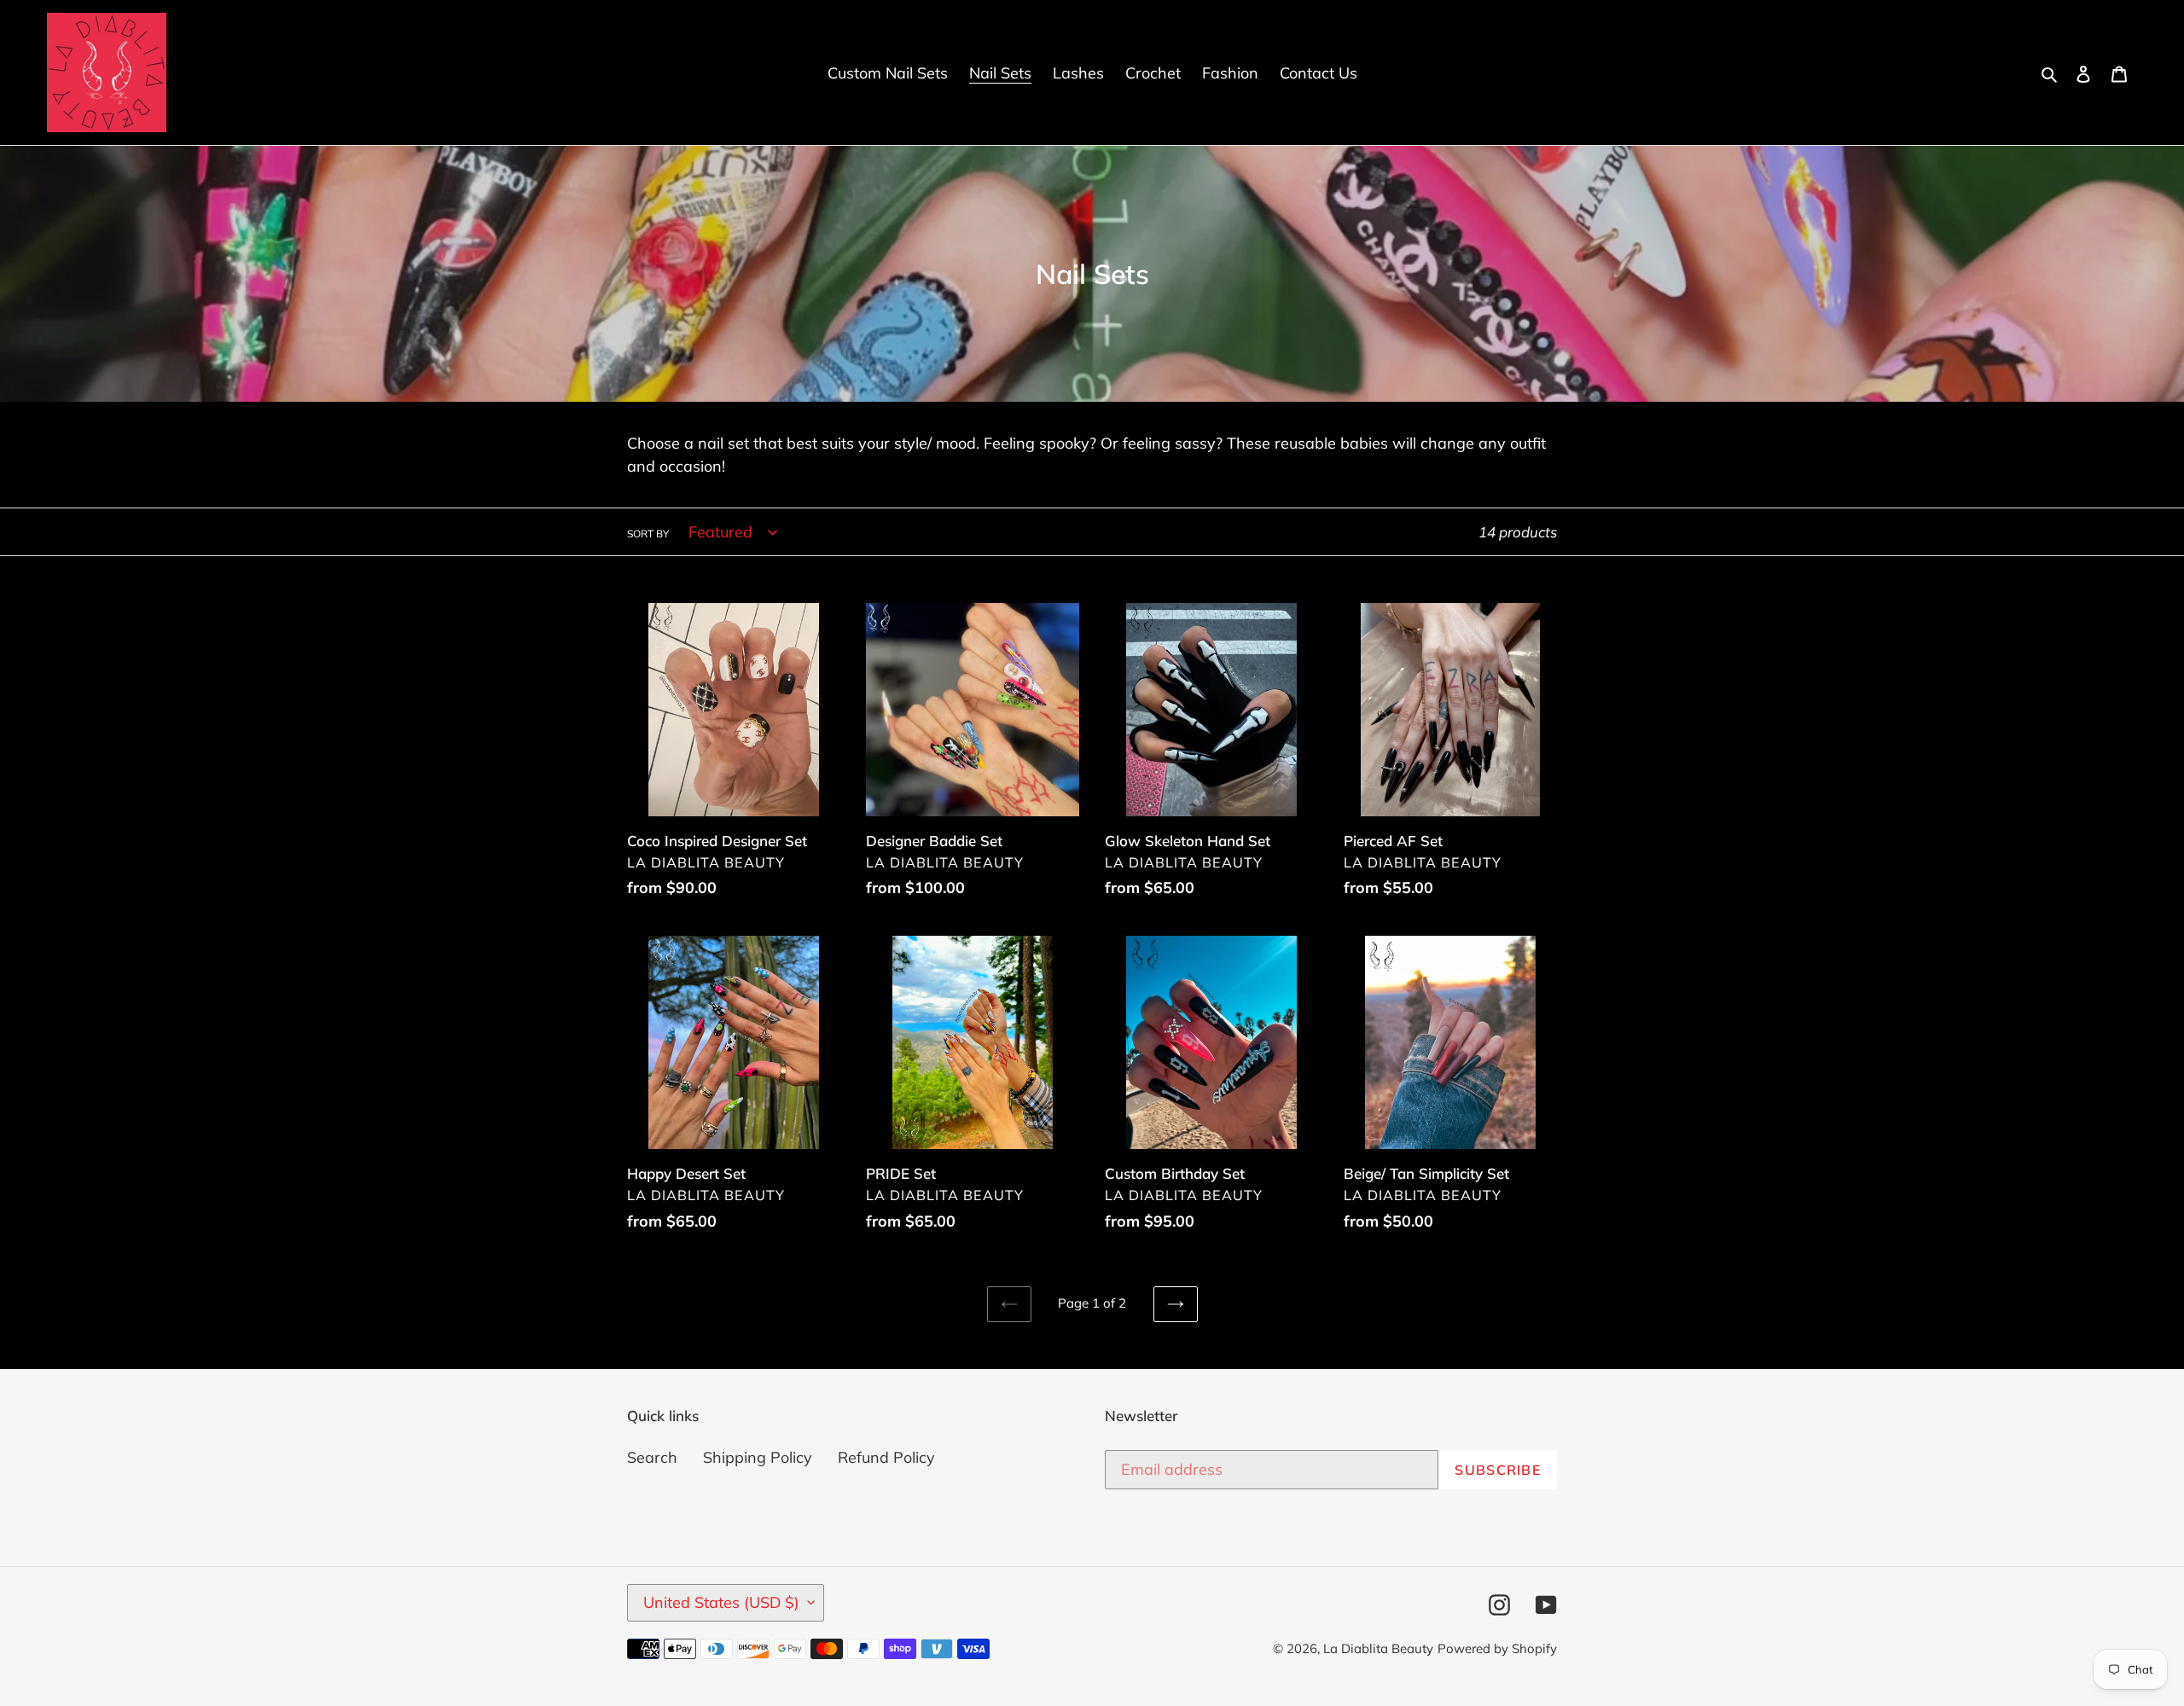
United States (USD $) (721, 1602)
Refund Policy (886, 1457)
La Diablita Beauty (1378, 1648)
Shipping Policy (758, 1457)
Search (652, 1457)
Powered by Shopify (1497, 1648)
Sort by (648, 534)
